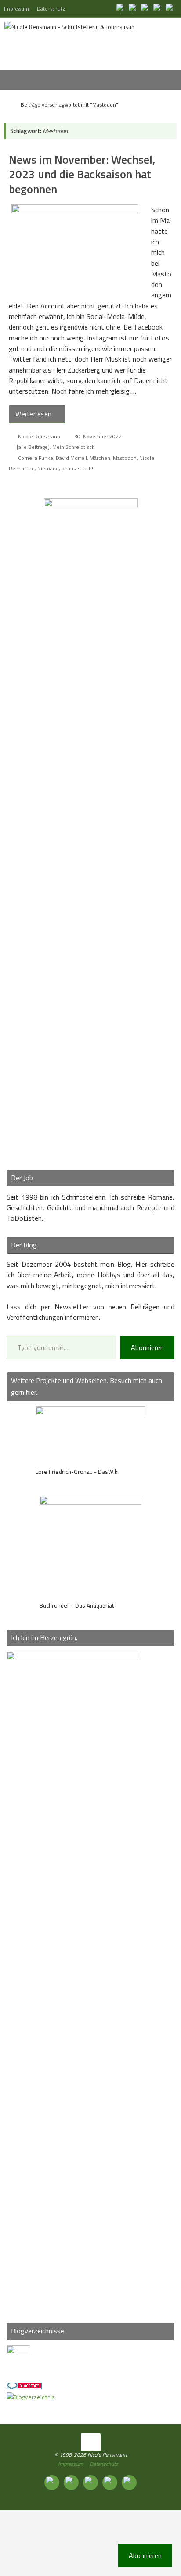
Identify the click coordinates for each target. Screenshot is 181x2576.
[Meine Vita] (121, 8)
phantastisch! (77, 468)
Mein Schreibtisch (74, 447)
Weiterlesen (34, 414)
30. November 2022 (98, 436)
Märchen (100, 458)
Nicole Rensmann (39, 436)
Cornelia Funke (36, 458)
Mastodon (125, 458)
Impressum (16, 9)
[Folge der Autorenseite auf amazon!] (158, 8)
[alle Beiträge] (33, 447)
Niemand (48, 468)
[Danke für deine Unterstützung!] (146, 8)
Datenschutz (51, 9)
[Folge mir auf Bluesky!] (134, 8)
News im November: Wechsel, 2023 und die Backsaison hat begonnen (82, 174)
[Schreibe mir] (170, 8)
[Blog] (31, 2397)
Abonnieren (147, 1347)
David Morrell (71, 458)
